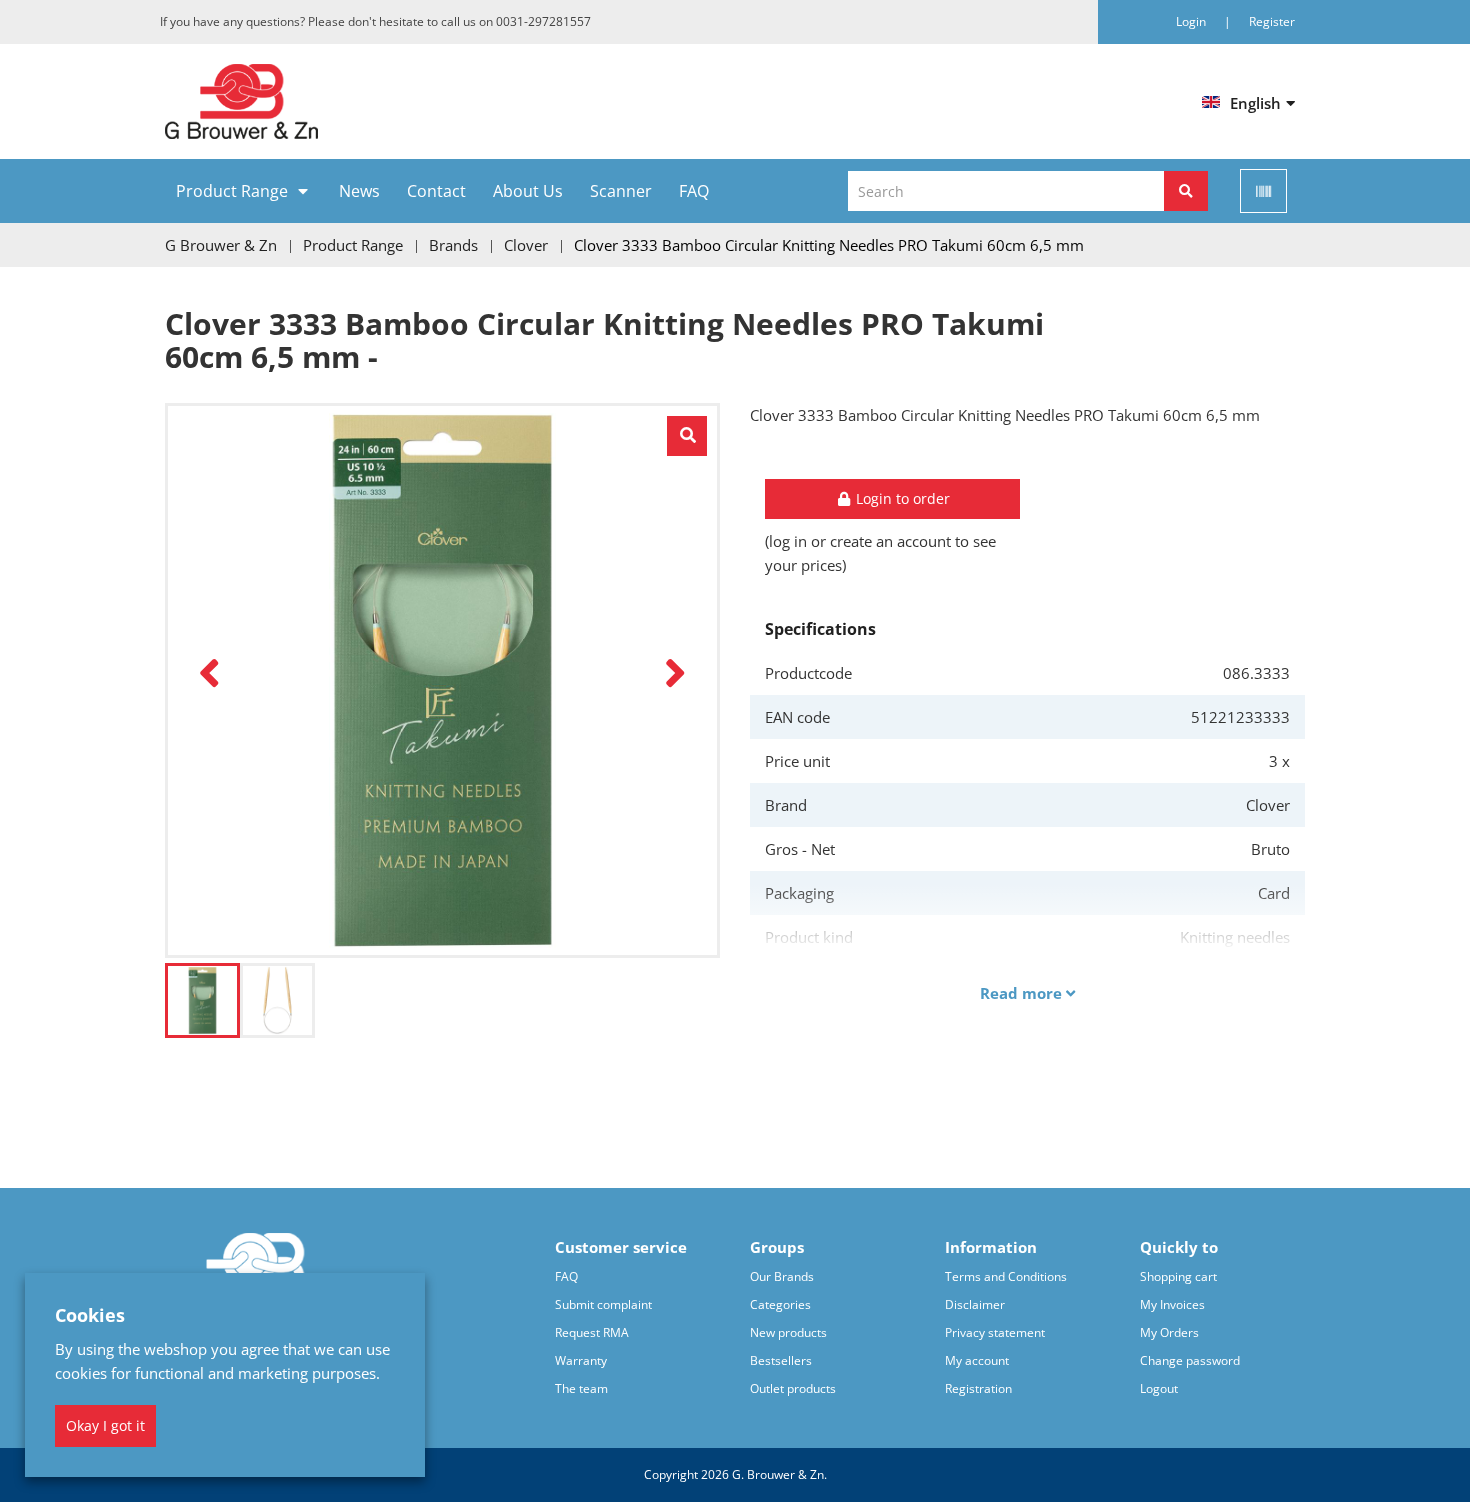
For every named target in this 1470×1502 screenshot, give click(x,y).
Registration (978, 1388)
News (359, 191)
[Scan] (1263, 191)
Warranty (581, 1360)
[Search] (1186, 191)
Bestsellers (781, 1360)
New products (788, 1332)
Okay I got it (105, 1425)
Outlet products (793, 1388)
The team (581, 1388)
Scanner (621, 191)
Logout (1159, 1388)
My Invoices (1172, 1304)
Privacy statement (995, 1332)
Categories (780, 1304)
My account (977, 1360)
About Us (528, 191)
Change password (1190, 1360)
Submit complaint (603, 1304)
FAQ (694, 191)
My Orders (1169, 1332)
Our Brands (782, 1276)
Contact (436, 191)
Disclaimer (975, 1304)
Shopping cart (1178, 1276)
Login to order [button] (901, 498)
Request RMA (592, 1332)
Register (1272, 21)
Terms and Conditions (1006, 1276)
